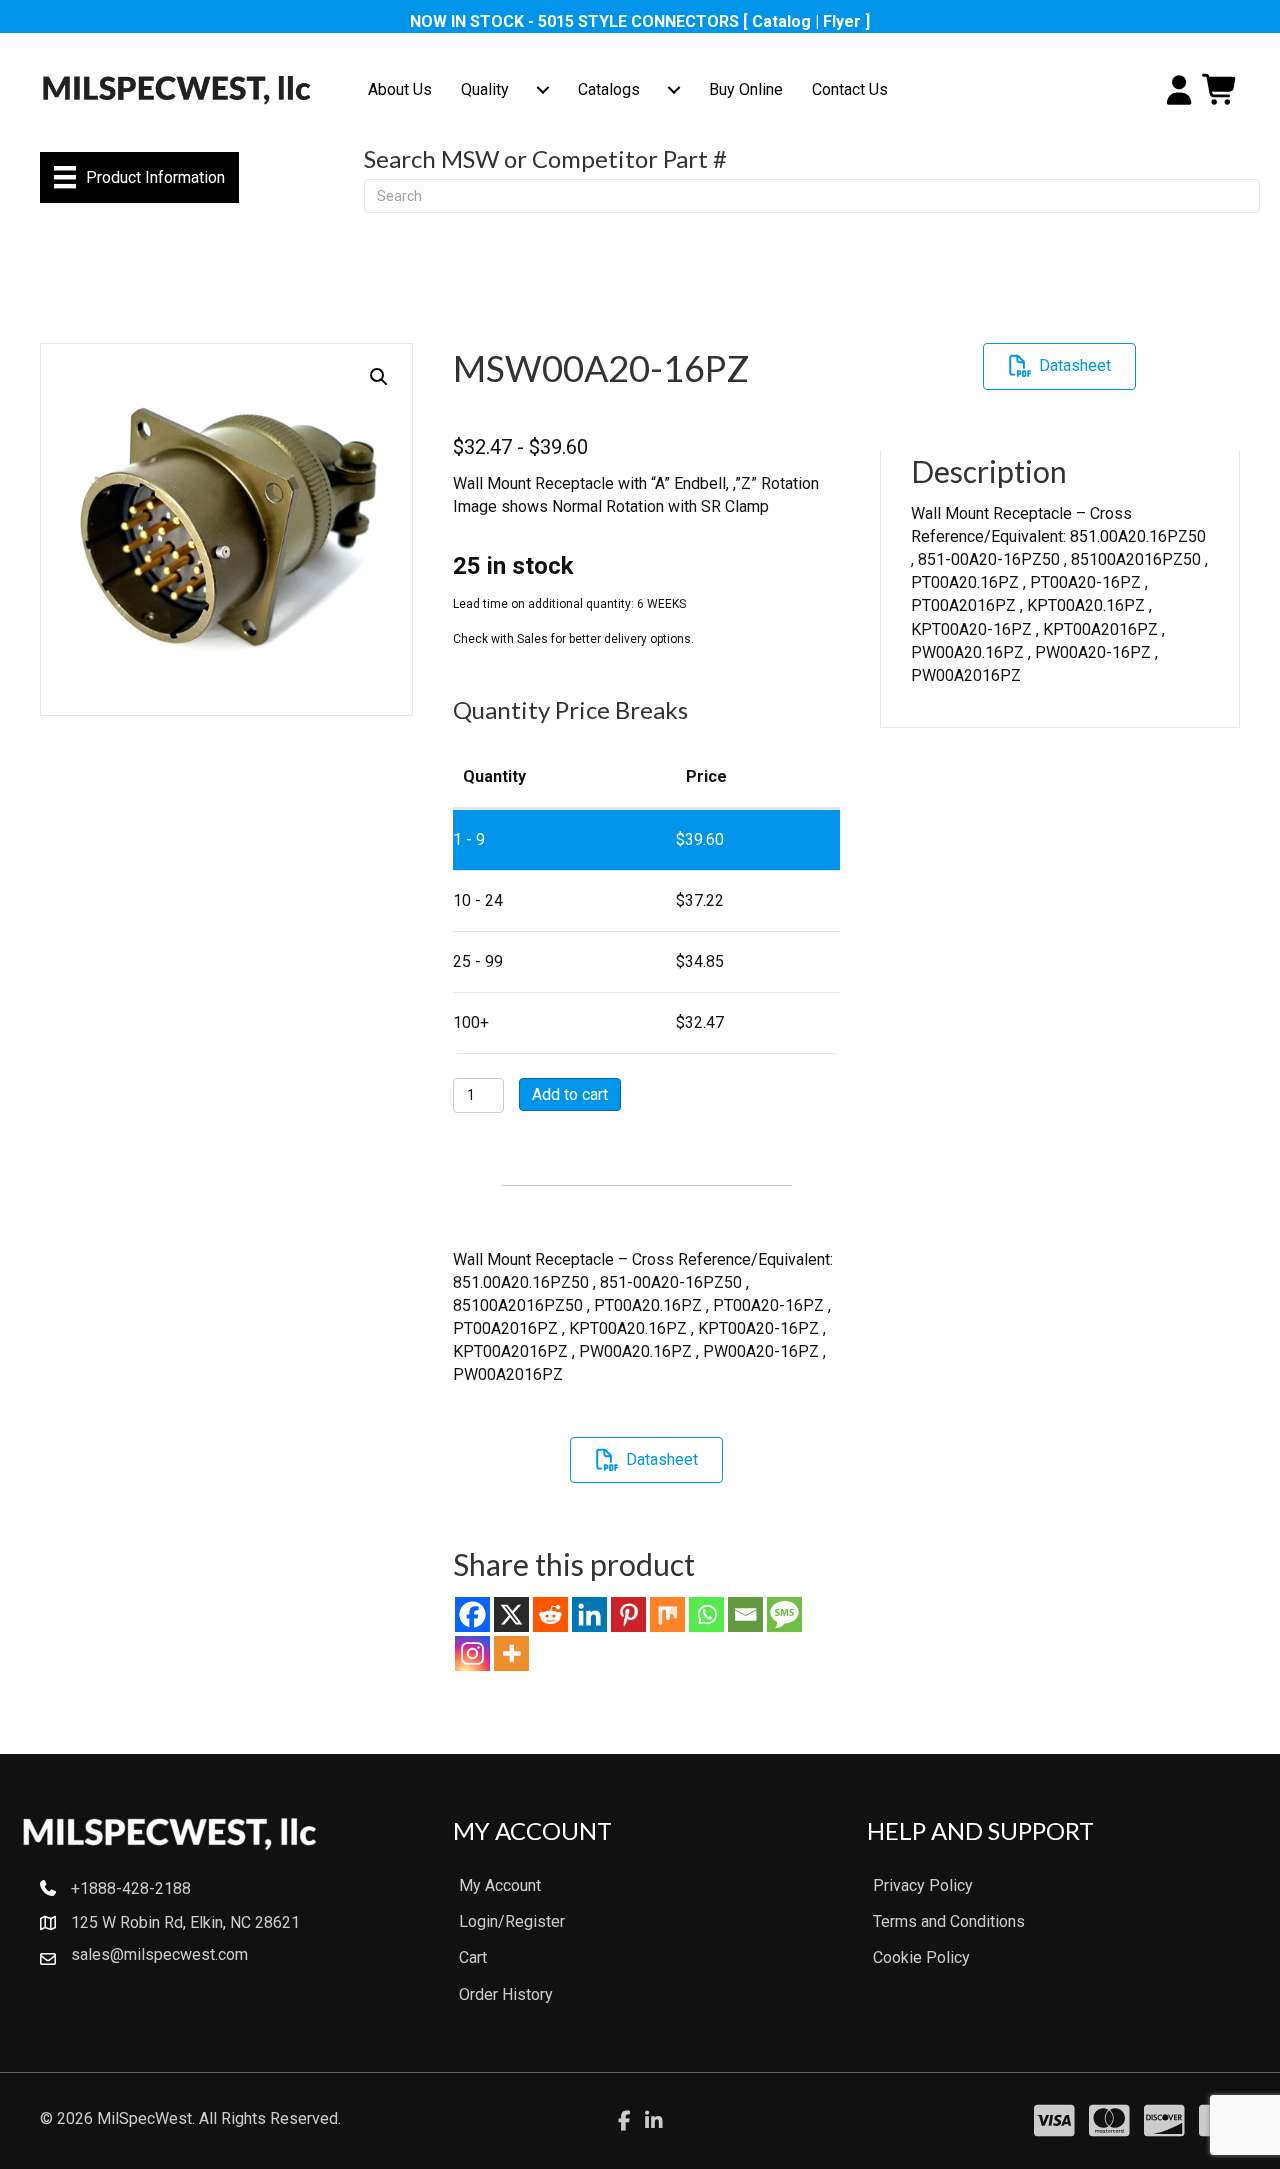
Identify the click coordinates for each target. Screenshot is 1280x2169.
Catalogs (609, 89)
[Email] (745, 1614)
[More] (511, 1653)
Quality (485, 89)
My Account (500, 1885)
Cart (473, 1957)
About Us (400, 89)
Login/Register (512, 1921)
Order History (506, 1994)
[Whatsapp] (706, 1614)
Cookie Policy (921, 1957)
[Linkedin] (589, 1614)
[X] (511, 1614)
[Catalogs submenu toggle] (674, 90)
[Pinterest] (628, 1614)
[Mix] (667, 1614)
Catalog (781, 21)
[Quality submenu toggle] (543, 90)
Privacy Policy (923, 1885)
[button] (379, 377)
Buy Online (746, 89)
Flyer (842, 21)
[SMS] (784, 1614)
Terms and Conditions (949, 1921)
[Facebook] (472, 1614)
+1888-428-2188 (131, 1888)
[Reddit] (550, 1614)
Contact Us (850, 89)
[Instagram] (472, 1653)
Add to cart (570, 1094)
